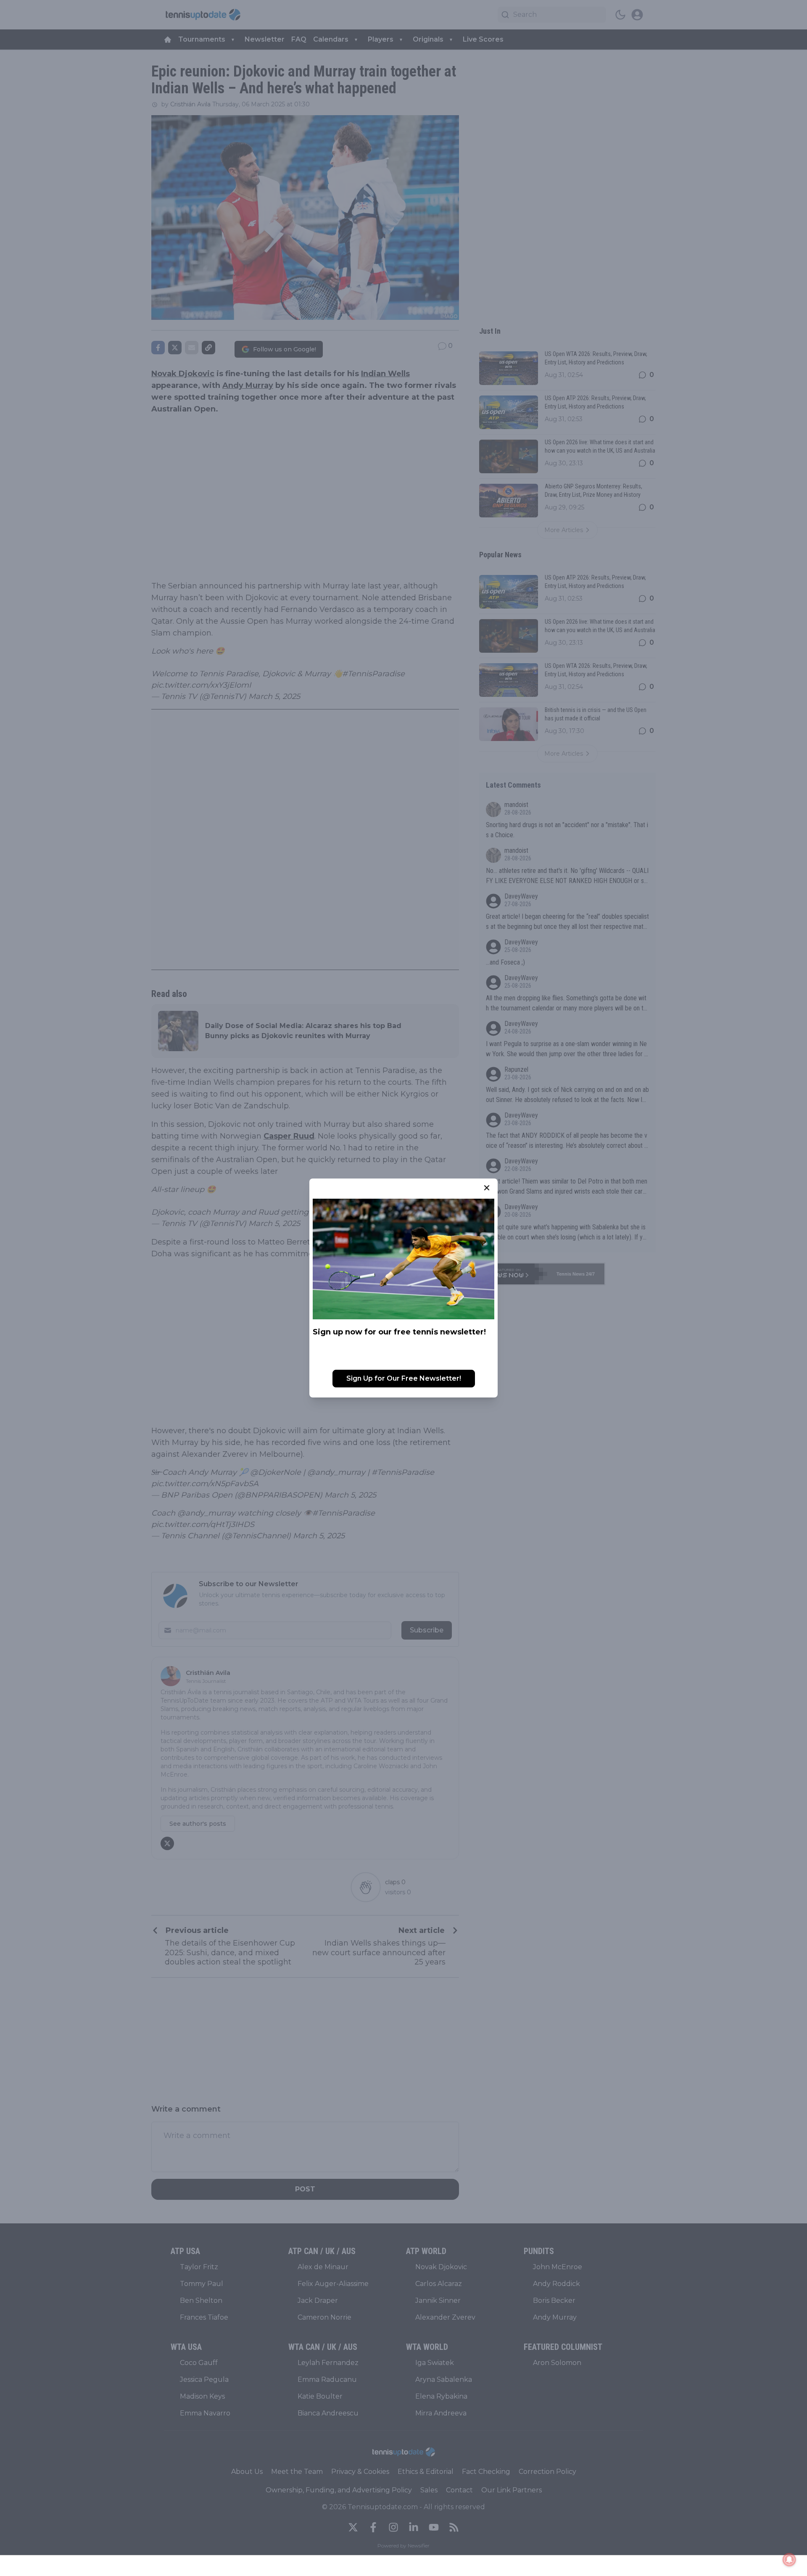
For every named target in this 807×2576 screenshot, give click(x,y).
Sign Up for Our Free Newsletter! (404, 1378)
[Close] (487, 1188)
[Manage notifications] (789, 2560)
